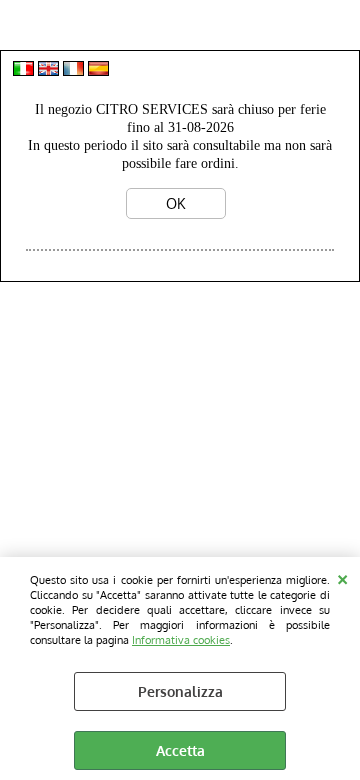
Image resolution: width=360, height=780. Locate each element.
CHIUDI (342, 577)
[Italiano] (23, 70)
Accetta (180, 750)
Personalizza (180, 691)
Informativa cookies (181, 639)
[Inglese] (48, 70)
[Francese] (73, 70)
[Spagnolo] (98, 70)
